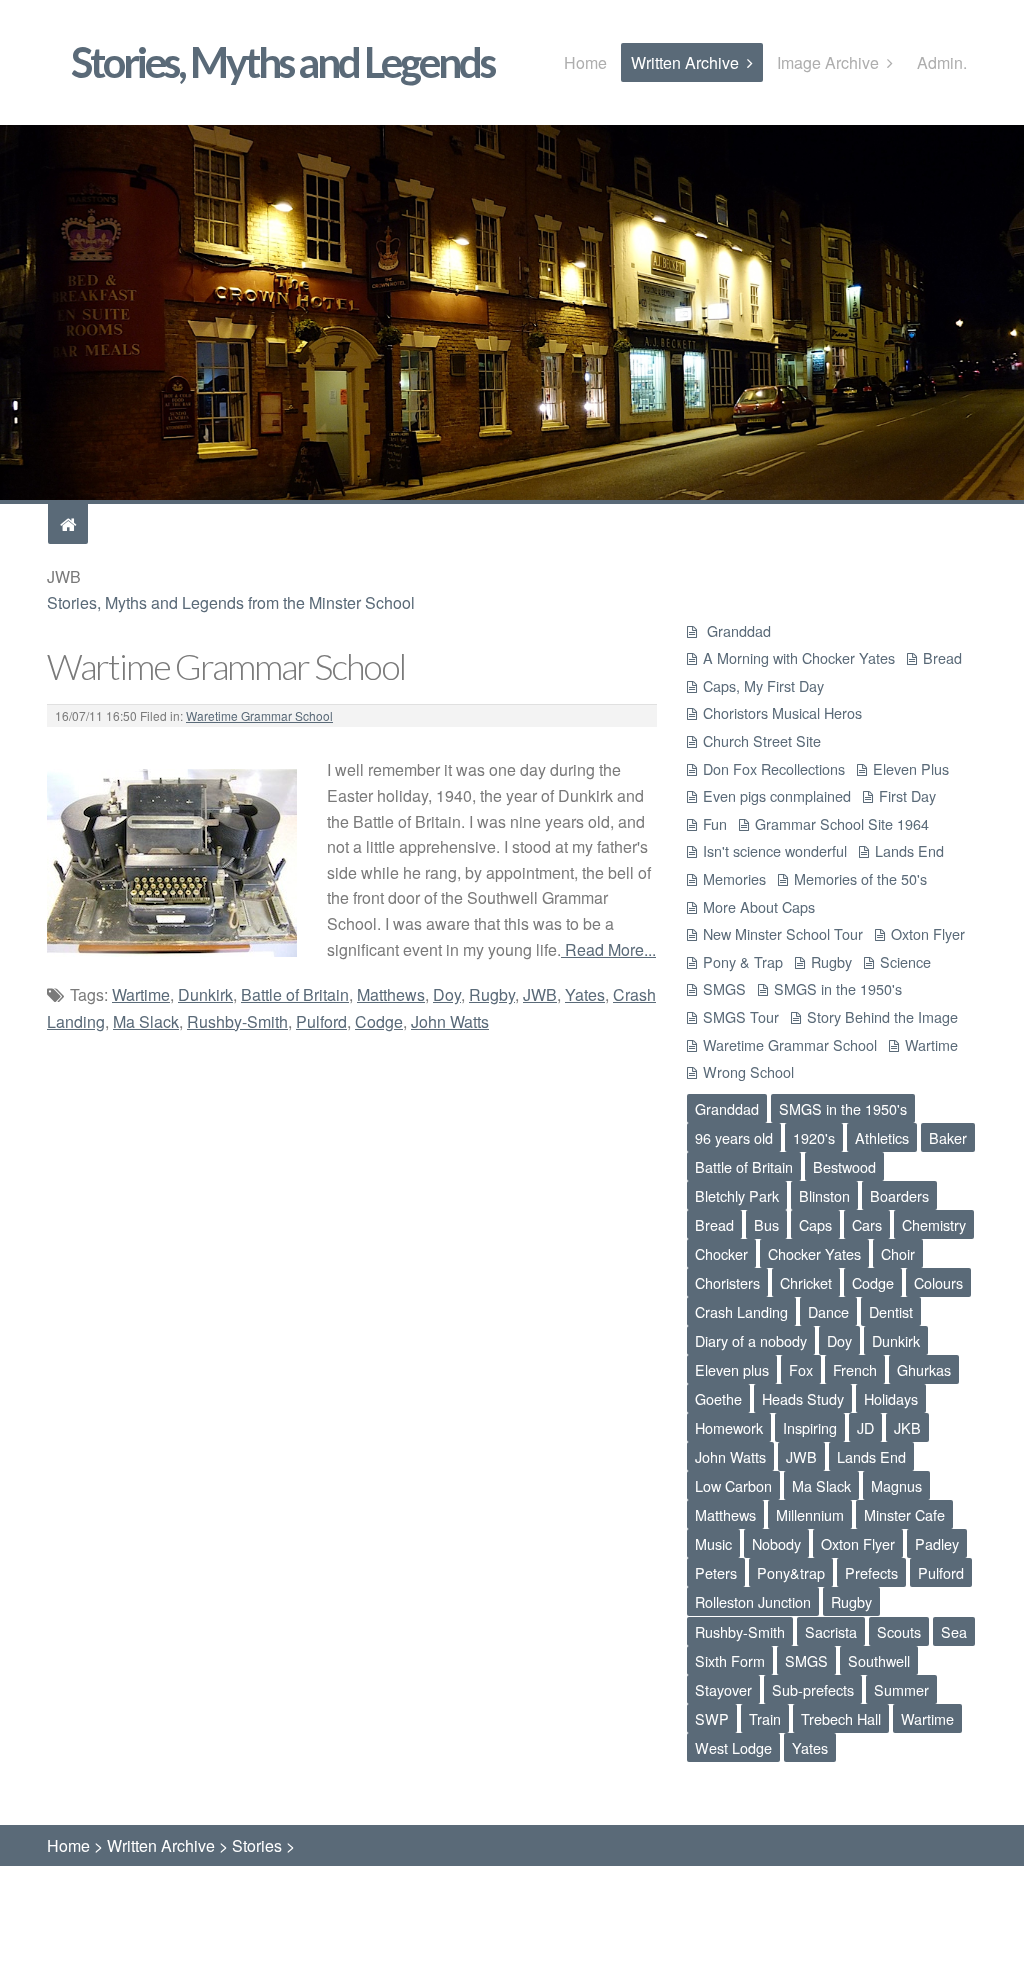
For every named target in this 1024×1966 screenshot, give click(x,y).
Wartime (141, 994)
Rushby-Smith (237, 1021)
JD (865, 1427)
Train (765, 1718)
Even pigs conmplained (777, 795)
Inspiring (810, 1427)
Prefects (871, 1572)
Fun (715, 823)
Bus (766, 1224)
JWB (540, 994)
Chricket (806, 1282)
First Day (907, 795)
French (855, 1369)
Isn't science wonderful (775, 850)
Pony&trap (791, 1572)
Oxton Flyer (928, 933)
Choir (898, 1253)
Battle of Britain (295, 994)
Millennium (810, 1514)
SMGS (724, 988)
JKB (907, 1427)
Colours (938, 1282)
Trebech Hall (841, 1718)
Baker (948, 1137)
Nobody (776, 1543)
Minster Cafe (904, 1514)
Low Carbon (733, 1485)
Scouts (899, 1631)
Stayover (723, 1689)
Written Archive (685, 62)
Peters (716, 1572)
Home (585, 62)
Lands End (909, 850)
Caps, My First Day (763, 685)
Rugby (492, 994)
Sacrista (831, 1631)
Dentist (891, 1311)
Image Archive (828, 62)
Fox (801, 1369)
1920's (814, 1137)
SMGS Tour (741, 1016)
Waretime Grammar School (259, 715)
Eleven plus (732, 1369)
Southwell (879, 1660)
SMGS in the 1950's (838, 988)
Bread (942, 657)
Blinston (824, 1195)
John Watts (450, 1021)
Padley (937, 1543)
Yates (585, 994)
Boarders (899, 1195)
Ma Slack (146, 1021)
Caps (815, 1224)
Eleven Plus (911, 768)
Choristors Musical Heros (782, 712)
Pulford (321, 1021)
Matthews (391, 994)
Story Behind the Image (882, 1016)
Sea (954, 1631)
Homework (729, 1427)
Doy (447, 994)
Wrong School (748, 1071)
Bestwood (844, 1166)
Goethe (718, 1398)
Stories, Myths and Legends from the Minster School (231, 602)
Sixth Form (730, 1660)
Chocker (721, 1253)
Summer (901, 1689)
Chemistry (934, 1224)
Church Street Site (762, 740)
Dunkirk (205, 994)
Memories (734, 878)
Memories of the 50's (860, 878)
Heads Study (803, 1398)
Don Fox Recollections (774, 768)
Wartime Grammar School (226, 666)
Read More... (608, 949)
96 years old (734, 1137)
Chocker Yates (814, 1253)
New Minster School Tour (783, 933)
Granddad (737, 630)
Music (713, 1543)
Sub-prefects (813, 1689)
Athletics (882, 1137)
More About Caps (759, 906)
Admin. (942, 62)
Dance (828, 1311)
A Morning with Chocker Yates (799, 657)
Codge (379, 1021)
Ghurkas (924, 1369)
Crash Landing (741, 1311)
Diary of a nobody (751, 1340)
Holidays (891, 1398)
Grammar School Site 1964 (842, 823)
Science (905, 961)
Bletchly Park (737, 1195)
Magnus (896, 1485)
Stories (257, 1845)
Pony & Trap (743, 961)
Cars (867, 1224)
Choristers (727, 1282)
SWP (712, 1718)
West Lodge (733, 1747)
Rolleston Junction (753, 1601)
